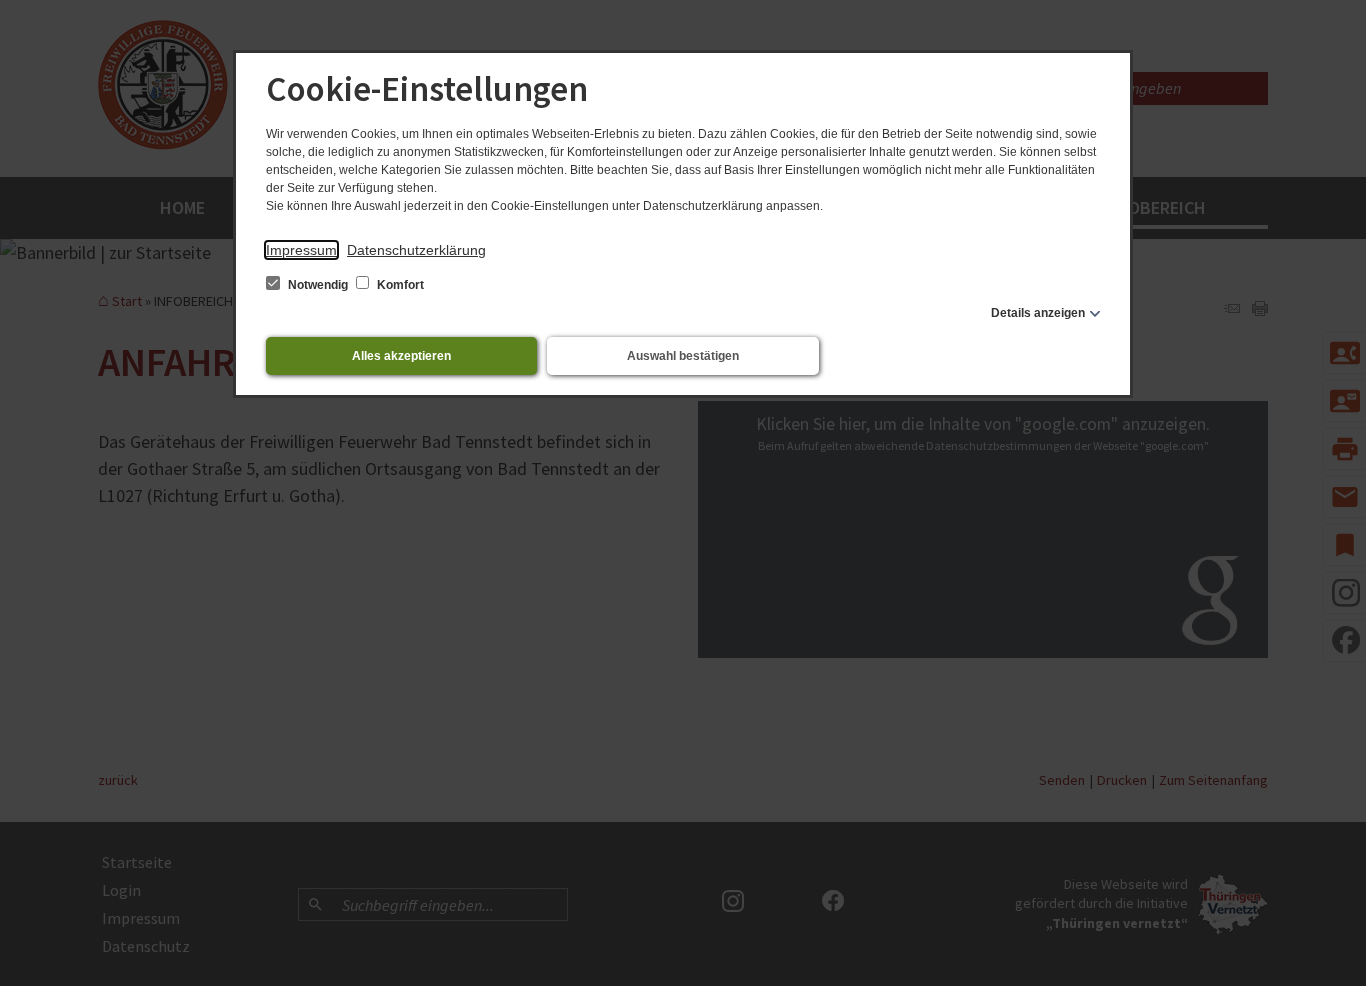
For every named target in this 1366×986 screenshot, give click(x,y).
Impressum (301, 250)
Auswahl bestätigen (683, 356)
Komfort (399, 285)
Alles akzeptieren (401, 356)
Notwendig (318, 285)
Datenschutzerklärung (416, 250)
